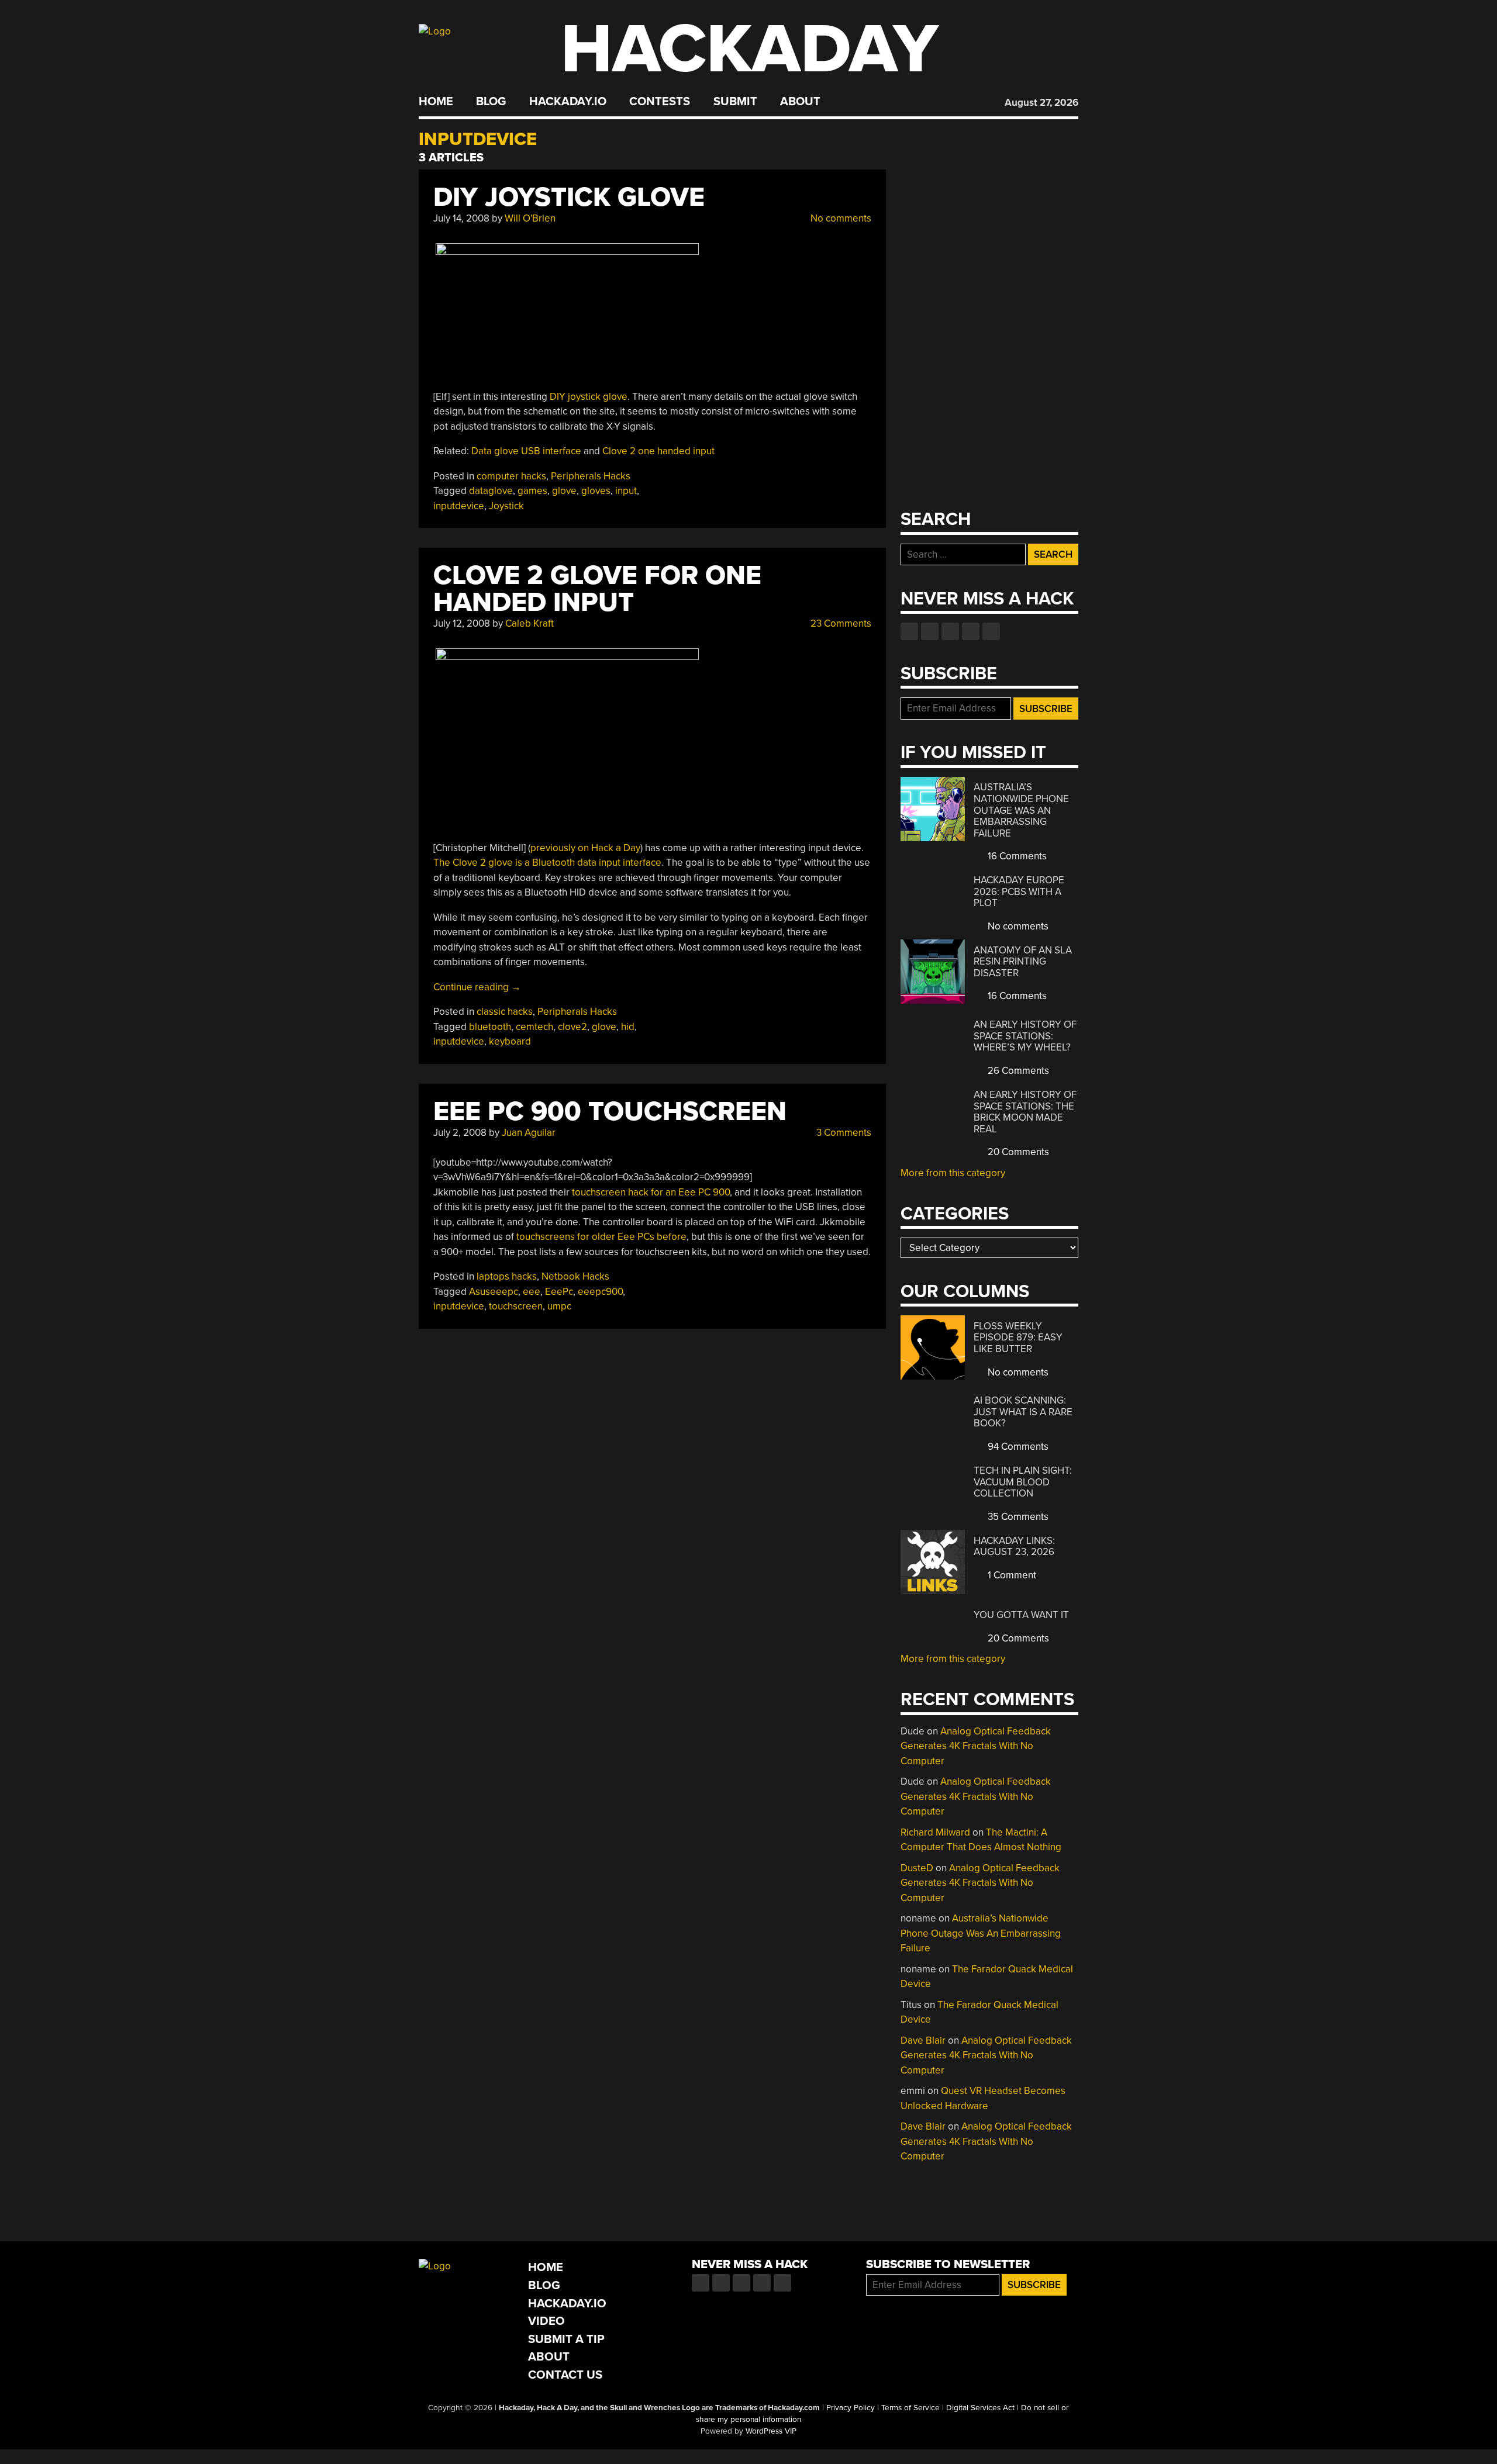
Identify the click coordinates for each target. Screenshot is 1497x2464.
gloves (596, 491)
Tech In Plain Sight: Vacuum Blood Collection (1023, 1482)
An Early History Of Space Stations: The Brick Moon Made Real (1025, 1112)
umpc (559, 1306)
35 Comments (1017, 1517)
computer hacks (511, 476)
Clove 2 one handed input (658, 451)
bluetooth (490, 1027)
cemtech (534, 1027)
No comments (840, 218)
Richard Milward (935, 1832)
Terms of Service (910, 2408)
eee (532, 1292)
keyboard (510, 1041)
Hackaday (750, 49)
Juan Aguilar (529, 1133)
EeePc (559, 1292)
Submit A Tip (566, 2339)
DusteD (917, 1868)
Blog (491, 102)
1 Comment (1011, 1575)
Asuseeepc (494, 1292)
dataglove (491, 491)
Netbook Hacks (575, 1276)
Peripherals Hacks (591, 476)
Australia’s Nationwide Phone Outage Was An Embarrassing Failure (1021, 810)
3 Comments (843, 1133)
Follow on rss (971, 631)
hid (628, 1027)
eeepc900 (600, 1292)
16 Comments (1016, 856)
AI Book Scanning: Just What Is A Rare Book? (1023, 1412)
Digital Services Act (980, 2408)
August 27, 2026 (1041, 103)
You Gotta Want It (1021, 1615)
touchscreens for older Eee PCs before (601, 1237)
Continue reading (477, 987)
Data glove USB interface (526, 451)
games (532, 491)
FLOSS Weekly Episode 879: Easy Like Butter (1018, 1338)
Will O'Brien (530, 218)
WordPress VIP (771, 2431)
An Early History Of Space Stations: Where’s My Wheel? (1025, 1036)
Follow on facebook (909, 631)
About (800, 102)
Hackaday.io (568, 102)
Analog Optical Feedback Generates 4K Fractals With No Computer (976, 1746)
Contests (660, 102)
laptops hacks (507, 1276)
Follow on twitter (930, 631)
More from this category (953, 1173)
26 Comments (1017, 1071)
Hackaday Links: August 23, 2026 (1014, 1547)
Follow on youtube (950, 631)
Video (546, 2321)
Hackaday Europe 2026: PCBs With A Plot (1019, 891)
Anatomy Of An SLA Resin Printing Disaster (1023, 962)
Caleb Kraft (530, 623)
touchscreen (516, 1306)
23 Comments (840, 623)
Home (436, 102)
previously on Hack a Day (585, 848)
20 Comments (1017, 1152)
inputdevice (459, 506)
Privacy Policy (851, 2408)
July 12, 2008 (462, 623)
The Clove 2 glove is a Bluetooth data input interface (547, 863)
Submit (735, 102)
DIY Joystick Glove (569, 197)
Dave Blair (923, 2040)
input (626, 491)
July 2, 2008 (460, 1133)
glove (564, 491)
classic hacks (505, 1012)
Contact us (991, 631)
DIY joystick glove (589, 397)
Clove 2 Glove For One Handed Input (597, 589)
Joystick (506, 506)
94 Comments (1017, 1447)
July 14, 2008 (461, 218)
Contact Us (565, 2375)
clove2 (572, 1027)
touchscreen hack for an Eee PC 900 (651, 1192)
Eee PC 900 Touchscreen (610, 1112)
